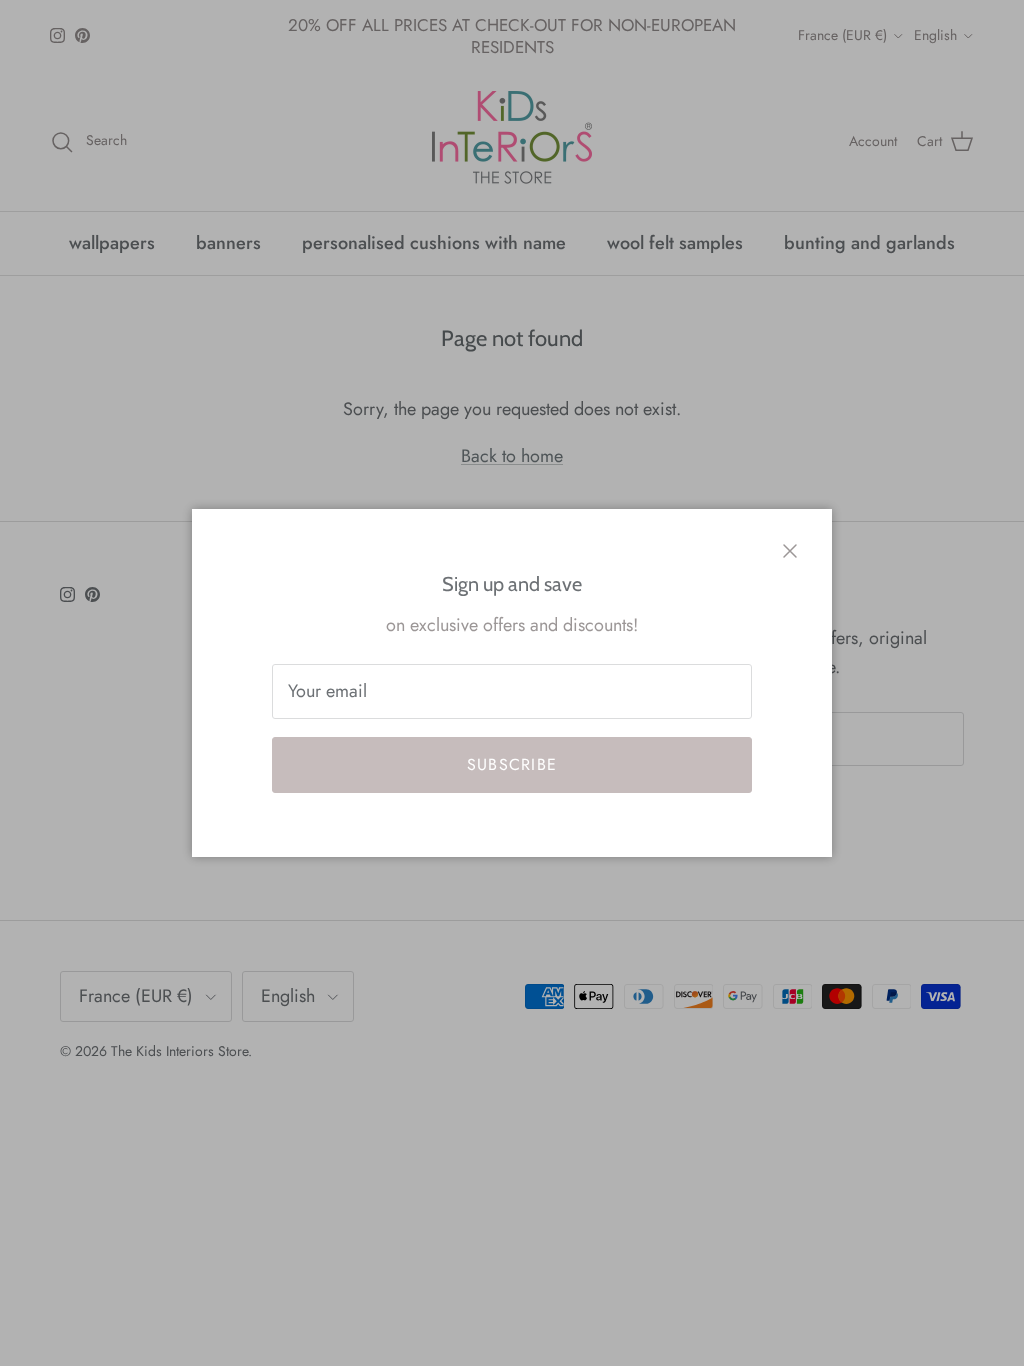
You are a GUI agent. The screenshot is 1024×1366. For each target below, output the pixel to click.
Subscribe (512, 764)
